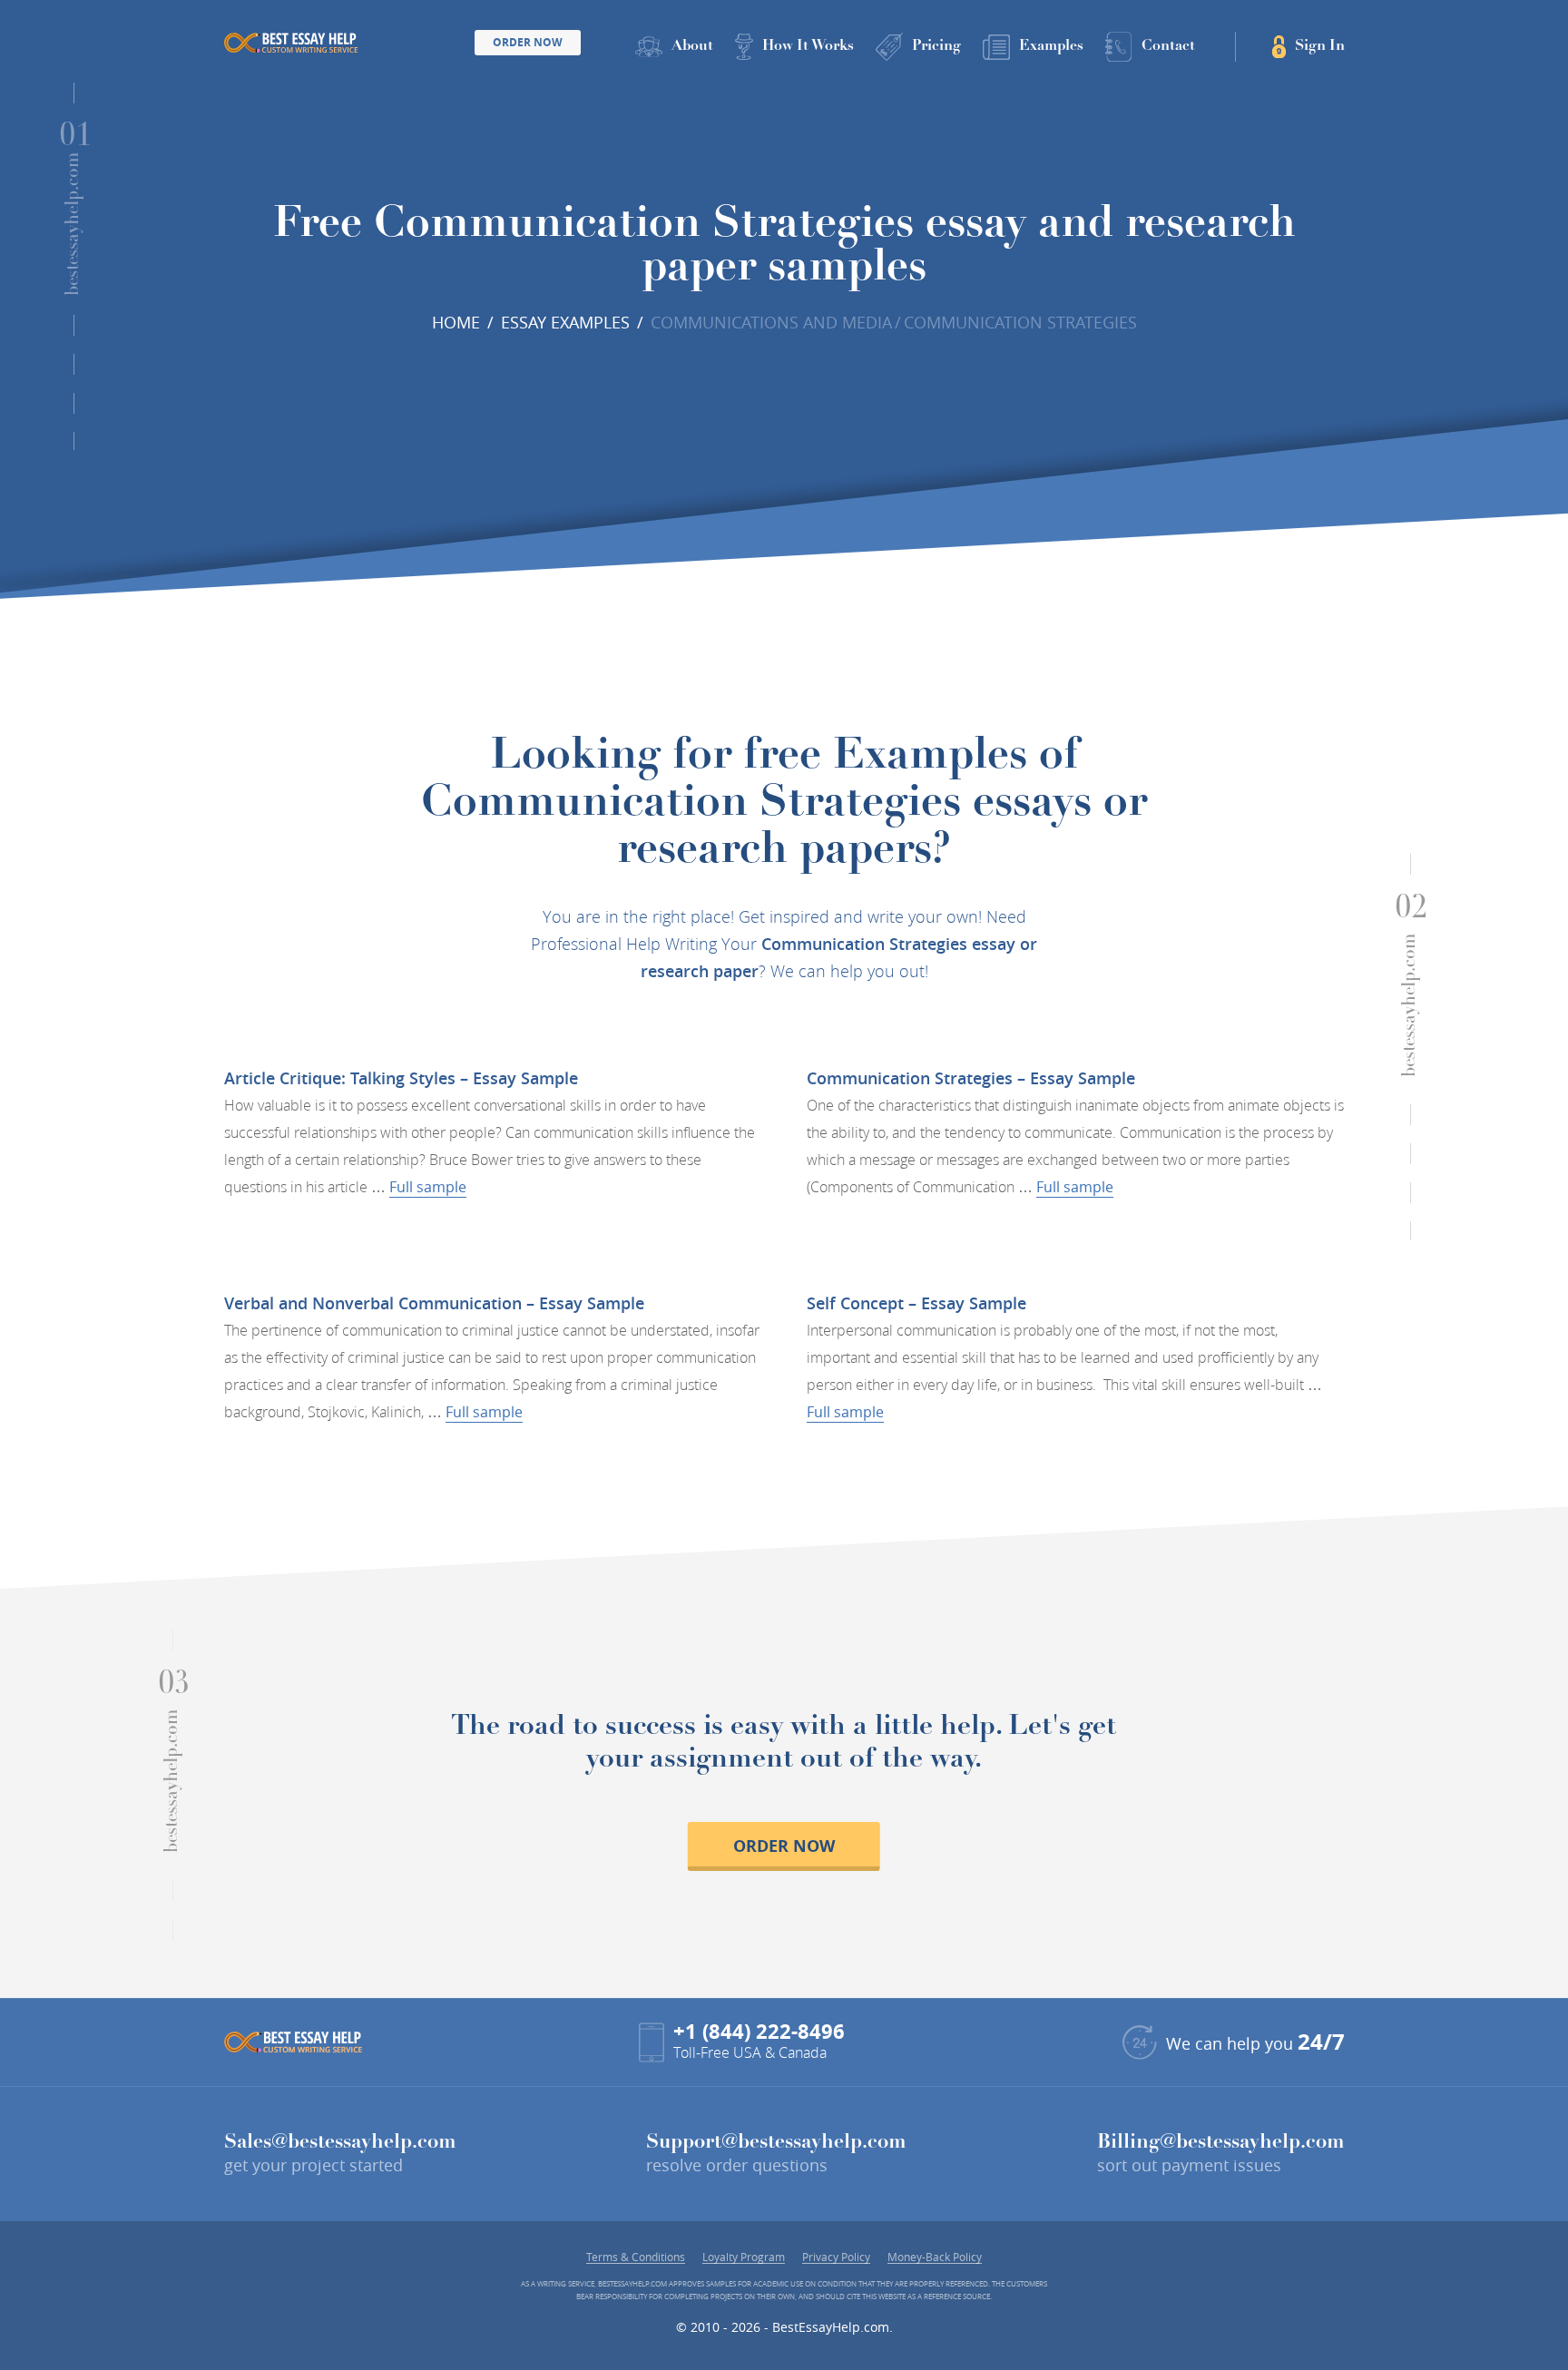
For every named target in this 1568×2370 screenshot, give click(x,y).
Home (456, 322)
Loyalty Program (744, 2257)
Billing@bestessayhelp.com (1221, 2143)
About (692, 46)
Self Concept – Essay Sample (916, 1303)
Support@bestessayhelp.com (776, 2143)
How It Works (808, 46)
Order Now (528, 42)
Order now (784, 1846)
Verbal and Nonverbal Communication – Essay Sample (434, 1303)
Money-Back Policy (935, 2257)
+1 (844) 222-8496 (759, 2031)
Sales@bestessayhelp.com (340, 2143)
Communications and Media (771, 322)
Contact (1168, 46)
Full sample (428, 1187)
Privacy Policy (836, 2257)
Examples (1051, 46)
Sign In (1320, 46)
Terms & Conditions (636, 2257)
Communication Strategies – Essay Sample (971, 1078)
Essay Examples (565, 322)
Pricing (936, 46)
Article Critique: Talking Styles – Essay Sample (401, 1078)
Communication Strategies (1020, 322)
